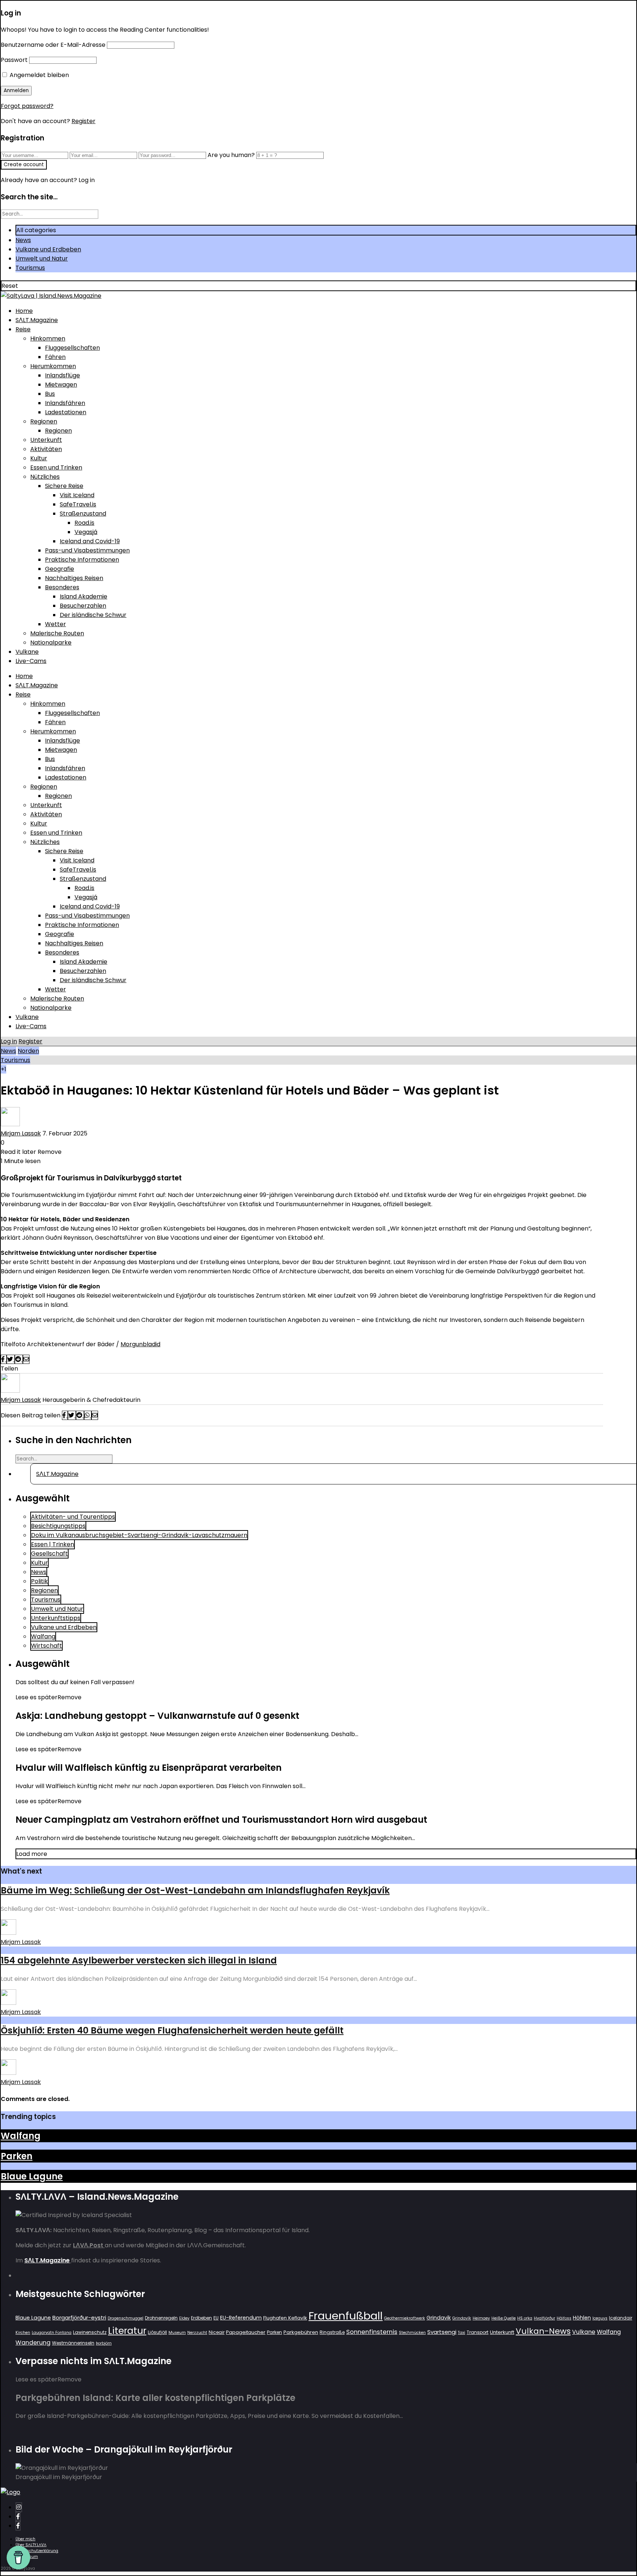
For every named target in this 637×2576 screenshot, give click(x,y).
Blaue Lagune (32, 2176)
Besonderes (62, 587)
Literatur (127, 2331)
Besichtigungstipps (58, 1526)
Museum (177, 2333)
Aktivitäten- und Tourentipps (73, 1517)
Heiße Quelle (504, 2318)
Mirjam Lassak (21, 1133)
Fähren (55, 357)
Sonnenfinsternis (372, 2332)
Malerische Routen (57, 633)
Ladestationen (66, 412)
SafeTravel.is (78, 504)
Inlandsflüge (62, 375)
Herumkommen (53, 366)
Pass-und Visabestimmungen (87, 550)
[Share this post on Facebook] (4, 1359)
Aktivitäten (46, 449)
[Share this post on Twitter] (11, 1359)
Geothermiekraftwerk (405, 2318)
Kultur (39, 458)
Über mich (25, 2539)
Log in (9, 1041)
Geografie (60, 569)
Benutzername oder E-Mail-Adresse (53, 45)
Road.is (84, 523)
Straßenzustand (83, 514)
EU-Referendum (241, 2318)
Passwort (14, 60)
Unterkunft (46, 440)
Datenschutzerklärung (37, 2551)
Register (83, 121)
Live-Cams (31, 661)
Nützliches (45, 477)
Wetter (55, 624)
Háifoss (564, 2318)
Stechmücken (412, 2333)
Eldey (184, 2318)
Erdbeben (201, 2318)
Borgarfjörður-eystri (79, 2317)
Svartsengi (442, 2332)
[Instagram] (19, 2507)
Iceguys (600, 2318)
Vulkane (27, 652)
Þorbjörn (104, 2343)
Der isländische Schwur (93, 615)
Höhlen (582, 2318)
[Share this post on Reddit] (19, 1359)
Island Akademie (83, 596)
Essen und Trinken (56, 467)
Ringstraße (332, 2332)
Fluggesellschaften (72, 348)
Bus (50, 394)
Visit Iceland (77, 495)
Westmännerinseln (73, 2343)
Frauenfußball (346, 2316)
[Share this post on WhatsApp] (88, 1415)
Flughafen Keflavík (285, 2318)
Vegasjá (86, 532)
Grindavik (439, 2318)
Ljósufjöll (157, 2332)
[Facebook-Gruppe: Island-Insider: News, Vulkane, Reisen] (18, 2526)
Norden (28, 1051)
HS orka (525, 2318)
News (23, 240)
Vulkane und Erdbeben (48, 249)
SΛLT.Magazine (37, 320)
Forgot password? (27, 106)
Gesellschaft (49, 1554)
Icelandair (621, 2318)
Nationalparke (51, 643)
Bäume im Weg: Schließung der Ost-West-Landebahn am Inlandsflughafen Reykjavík (195, 1890)
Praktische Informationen (82, 560)
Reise (23, 329)
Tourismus (30, 268)
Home (24, 311)
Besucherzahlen (83, 606)
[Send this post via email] (26, 1359)
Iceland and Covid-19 (90, 541)
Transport (478, 2332)
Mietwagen (61, 385)
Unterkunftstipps (56, 1618)
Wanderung (33, 2343)
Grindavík (462, 2318)
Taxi (462, 2333)
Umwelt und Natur (42, 259)
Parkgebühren (301, 2332)
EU (216, 2318)
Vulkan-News (543, 2331)
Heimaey (481, 2318)
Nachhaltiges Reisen (74, 578)
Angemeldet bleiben (39, 75)
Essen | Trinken (53, 1544)
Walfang (43, 1636)
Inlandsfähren (65, 403)
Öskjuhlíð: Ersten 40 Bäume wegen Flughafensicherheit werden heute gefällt (172, 2030)
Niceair (217, 2332)
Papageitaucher (246, 2332)
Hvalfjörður (544, 2318)
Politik (39, 1581)
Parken (17, 2156)
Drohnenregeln (161, 2318)
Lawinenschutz (90, 2332)
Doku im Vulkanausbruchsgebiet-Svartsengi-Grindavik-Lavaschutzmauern (139, 1535)
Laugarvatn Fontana (52, 2333)
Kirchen (23, 2333)
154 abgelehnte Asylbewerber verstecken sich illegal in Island (139, 1960)
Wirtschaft (46, 1646)
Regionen (44, 421)
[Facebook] (18, 2516)
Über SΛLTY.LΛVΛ (31, 2545)
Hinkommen (48, 338)
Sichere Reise (64, 486)
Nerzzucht (197, 2333)
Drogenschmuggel (126, 2318)
